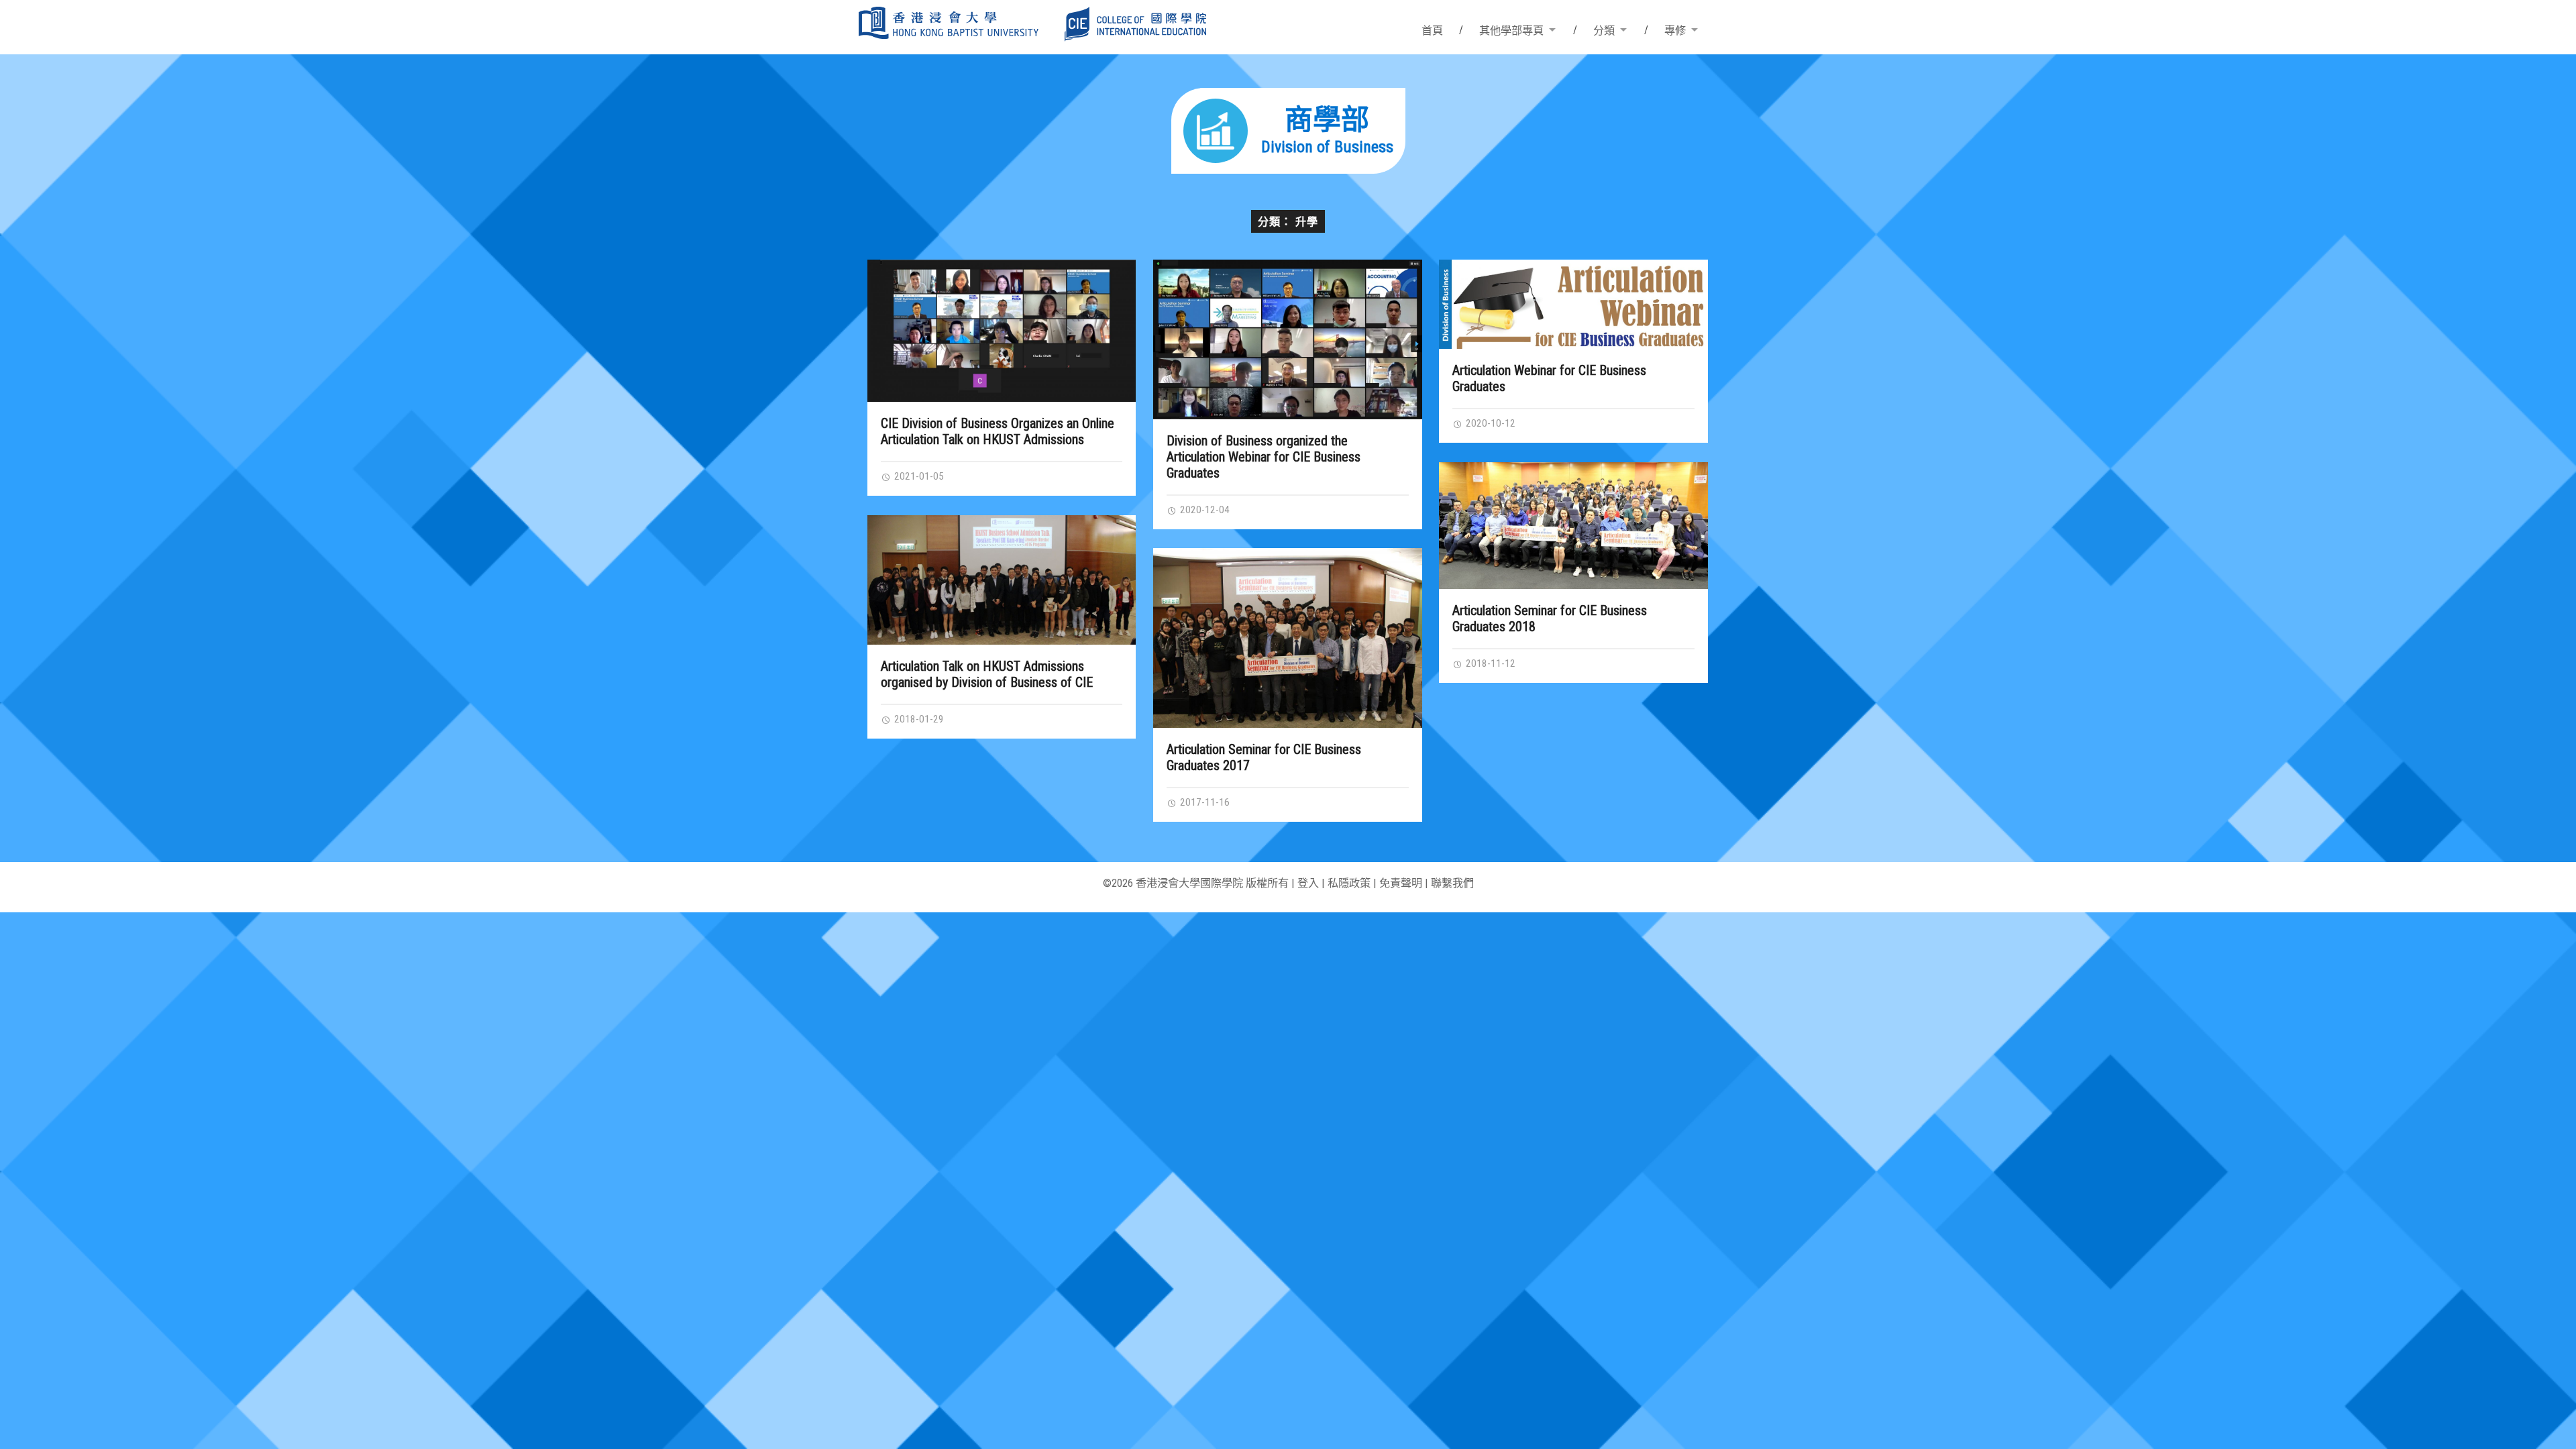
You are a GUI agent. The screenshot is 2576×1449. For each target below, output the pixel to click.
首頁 (1432, 31)
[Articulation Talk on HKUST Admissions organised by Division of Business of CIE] (1002, 580)
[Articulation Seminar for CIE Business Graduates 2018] (1573, 526)
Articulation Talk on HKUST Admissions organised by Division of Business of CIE (987, 674)
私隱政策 (1349, 883)
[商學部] (1288, 169)
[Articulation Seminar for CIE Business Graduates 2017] (1288, 638)
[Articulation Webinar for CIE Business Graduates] (1573, 304)
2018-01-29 (918, 719)
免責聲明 (1401, 883)
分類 (1604, 31)
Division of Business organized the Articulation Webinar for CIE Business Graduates (1264, 457)
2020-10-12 (1489, 423)
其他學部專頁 (1511, 31)
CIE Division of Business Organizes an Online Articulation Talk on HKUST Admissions (998, 431)
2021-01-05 (918, 476)
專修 (1675, 31)
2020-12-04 (1203, 510)
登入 (1308, 883)
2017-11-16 (1203, 802)
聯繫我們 (1452, 883)
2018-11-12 (1489, 663)
